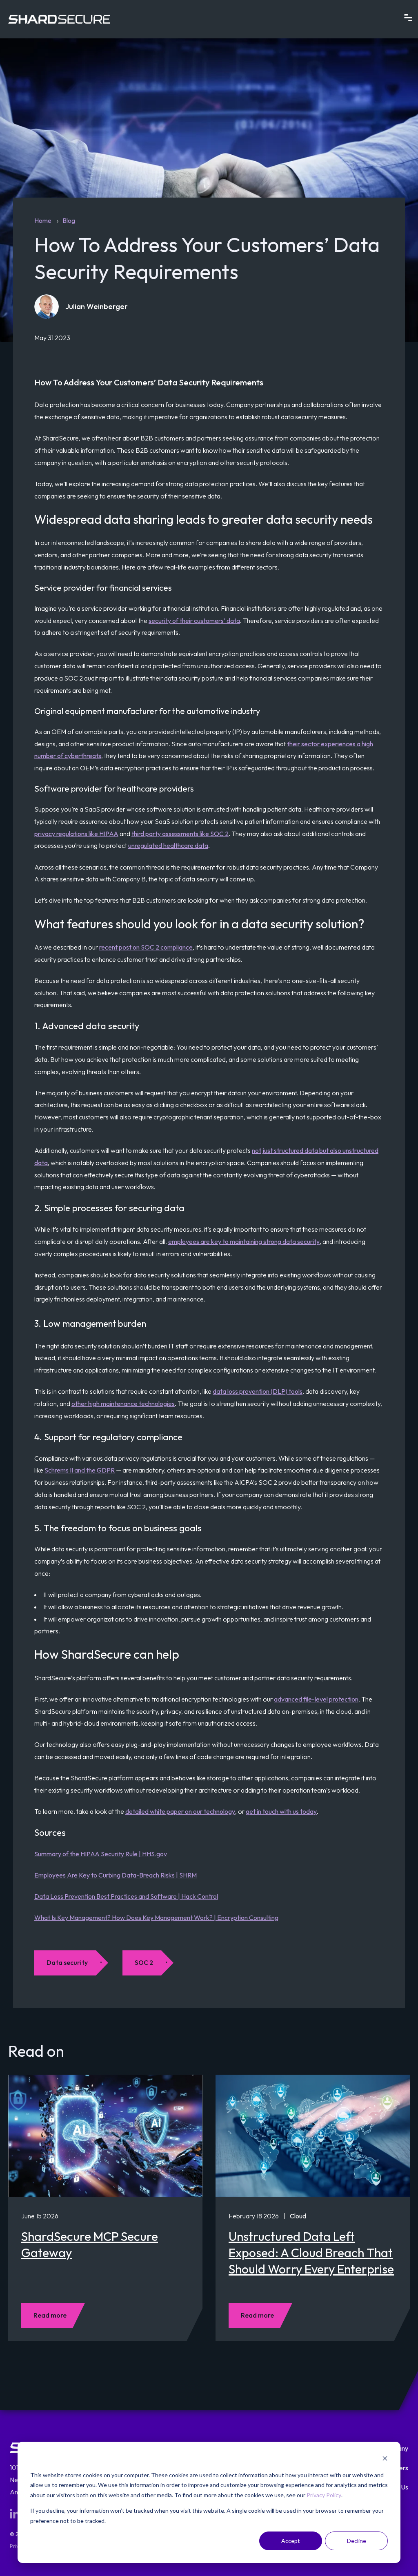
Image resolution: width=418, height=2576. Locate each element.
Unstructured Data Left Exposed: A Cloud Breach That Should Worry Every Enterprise (311, 2253)
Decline (357, 2541)
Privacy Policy (324, 2495)
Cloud (298, 2216)
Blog (69, 220)
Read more (50, 2315)
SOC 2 (144, 1962)
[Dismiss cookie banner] (385, 2459)
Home (43, 220)
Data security (67, 1962)
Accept (291, 2541)
